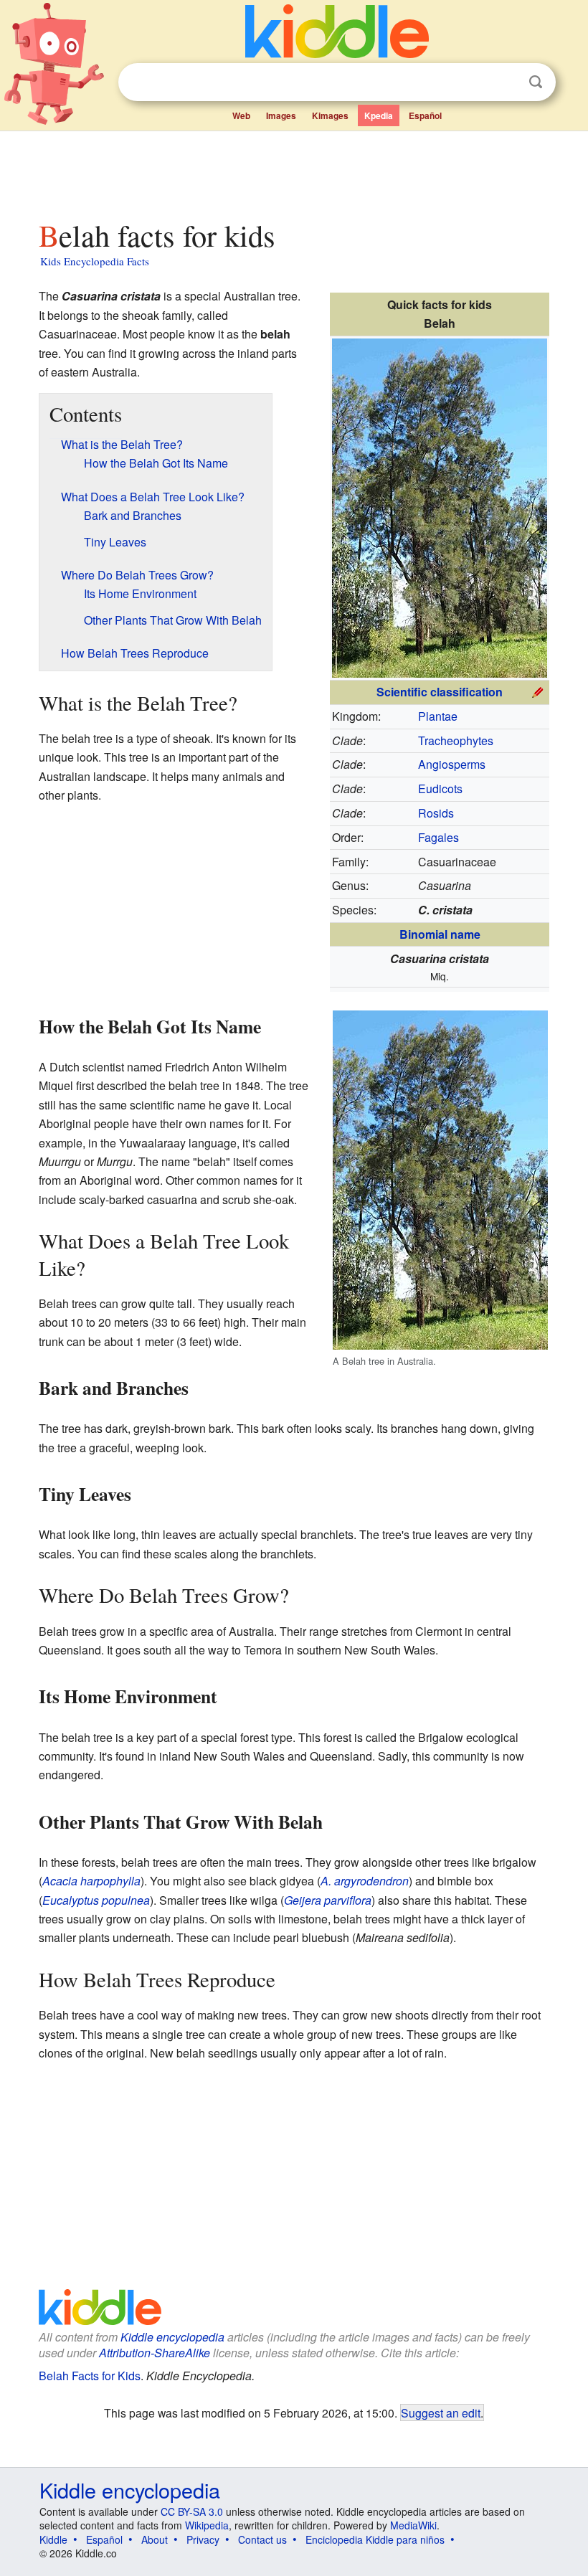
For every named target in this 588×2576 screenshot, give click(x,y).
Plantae (438, 716)
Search (536, 82)
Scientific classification (440, 692)
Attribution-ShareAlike (155, 2353)
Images (281, 115)
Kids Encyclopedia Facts (95, 261)
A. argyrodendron (365, 1881)
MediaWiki (413, 2525)
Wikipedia (207, 2525)
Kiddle (53, 2539)
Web (241, 115)
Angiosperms (452, 764)
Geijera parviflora (328, 1900)
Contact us (262, 2539)
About (155, 2539)
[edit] (538, 690)
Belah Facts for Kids (90, 2376)
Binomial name (440, 934)
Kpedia (379, 115)
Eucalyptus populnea (96, 1900)
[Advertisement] (294, 171)
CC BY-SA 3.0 (192, 2511)
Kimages (330, 115)
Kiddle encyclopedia (172, 2337)
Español (425, 115)
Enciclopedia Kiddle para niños (375, 2539)
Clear (506, 82)
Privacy (203, 2539)
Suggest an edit (441, 2412)
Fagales (438, 837)
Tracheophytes (456, 740)
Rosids (436, 813)
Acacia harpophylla (91, 1881)
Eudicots (440, 789)
